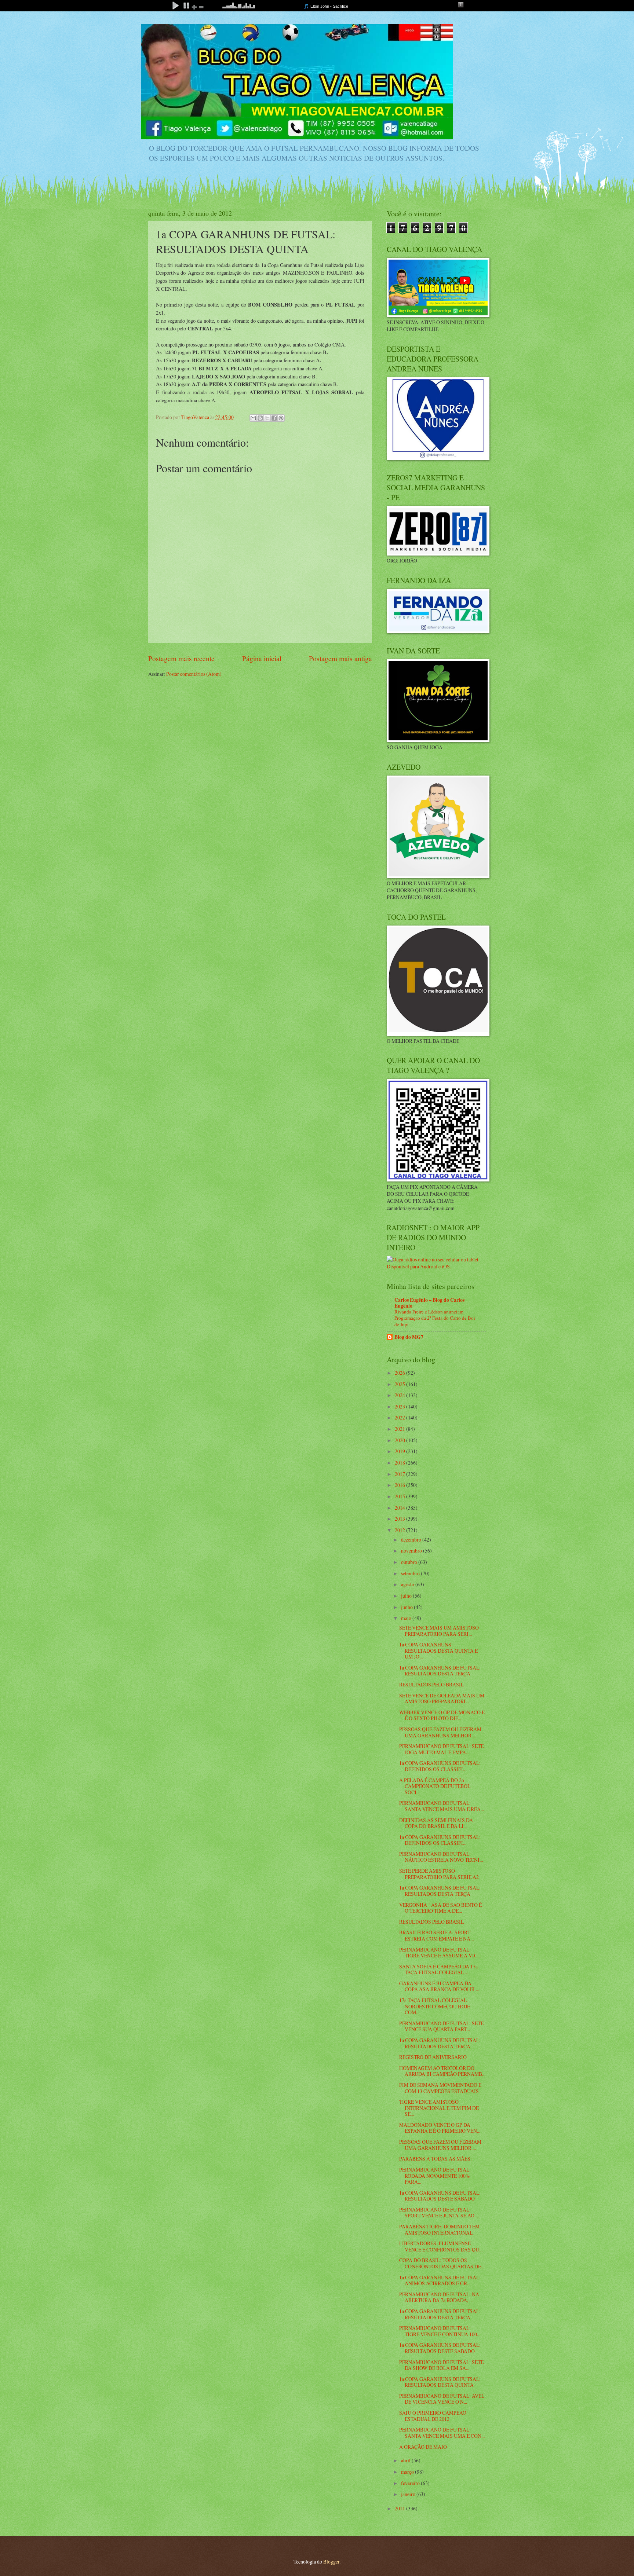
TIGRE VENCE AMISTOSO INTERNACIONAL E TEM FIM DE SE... (439, 2108)
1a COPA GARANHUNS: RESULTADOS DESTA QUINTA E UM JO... (438, 1650)
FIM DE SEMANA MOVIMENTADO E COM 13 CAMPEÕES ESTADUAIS (440, 2088)
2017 (400, 1474)
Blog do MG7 (409, 1337)
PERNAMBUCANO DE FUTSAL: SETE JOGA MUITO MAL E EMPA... (441, 1749)
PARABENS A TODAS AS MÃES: (436, 2159)
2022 (400, 1417)
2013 (400, 1519)
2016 (400, 1485)
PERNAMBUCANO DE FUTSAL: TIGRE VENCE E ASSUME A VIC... (440, 1953)
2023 (400, 1406)
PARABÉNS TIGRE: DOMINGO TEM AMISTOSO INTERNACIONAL (439, 2229)
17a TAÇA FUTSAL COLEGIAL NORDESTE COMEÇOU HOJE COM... (435, 2006)
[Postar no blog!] (260, 418)
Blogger (331, 2562)
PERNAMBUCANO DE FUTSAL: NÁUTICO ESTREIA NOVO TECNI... (441, 1857)
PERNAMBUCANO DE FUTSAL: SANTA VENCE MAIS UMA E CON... (442, 2433)
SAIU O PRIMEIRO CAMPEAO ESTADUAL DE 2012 (433, 2416)
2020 (400, 1440)
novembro (412, 1551)
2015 (400, 1496)
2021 (400, 1429)
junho (407, 1607)
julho (407, 1596)
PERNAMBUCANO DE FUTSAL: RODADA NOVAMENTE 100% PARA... (435, 2176)
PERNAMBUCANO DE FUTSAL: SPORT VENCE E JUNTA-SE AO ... (439, 2213)
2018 (400, 1463)
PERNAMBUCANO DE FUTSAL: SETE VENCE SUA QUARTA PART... (441, 2026)
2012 (400, 1530)
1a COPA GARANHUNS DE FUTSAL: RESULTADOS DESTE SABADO (440, 2348)
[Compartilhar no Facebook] (274, 418)
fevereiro (411, 2483)
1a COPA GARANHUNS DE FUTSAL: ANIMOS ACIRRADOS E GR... (440, 2280)
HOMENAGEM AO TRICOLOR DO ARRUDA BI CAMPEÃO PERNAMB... (442, 2071)
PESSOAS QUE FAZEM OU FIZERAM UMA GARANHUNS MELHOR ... (440, 1732)
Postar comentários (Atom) (194, 674)
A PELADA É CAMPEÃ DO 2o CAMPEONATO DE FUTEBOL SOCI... (435, 1786)
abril (406, 2460)
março (408, 2472)
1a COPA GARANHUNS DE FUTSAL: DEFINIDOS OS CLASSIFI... (440, 1766)
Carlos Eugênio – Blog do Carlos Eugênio (429, 1303)
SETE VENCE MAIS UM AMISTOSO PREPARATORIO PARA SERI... (439, 1631)
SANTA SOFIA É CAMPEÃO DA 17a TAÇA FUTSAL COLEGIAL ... (438, 1969)
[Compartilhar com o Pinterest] (281, 418)
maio (407, 1618)
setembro (411, 1573)
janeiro (409, 2494)
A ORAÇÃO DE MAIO (423, 2447)
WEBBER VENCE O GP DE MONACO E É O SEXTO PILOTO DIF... (442, 1715)
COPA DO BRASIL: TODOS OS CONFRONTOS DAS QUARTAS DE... (442, 2263)
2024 (400, 1395)
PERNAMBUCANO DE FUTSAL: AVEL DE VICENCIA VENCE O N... (442, 2399)
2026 (400, 1373)
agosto (408, 1584)
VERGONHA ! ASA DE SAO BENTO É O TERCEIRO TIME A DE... (440, 1908)
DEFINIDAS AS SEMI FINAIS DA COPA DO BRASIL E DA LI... (436, 1823)
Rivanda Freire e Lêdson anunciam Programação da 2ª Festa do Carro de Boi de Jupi (435, 1318)
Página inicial (262, 658)
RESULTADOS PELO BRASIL (431, 1684)
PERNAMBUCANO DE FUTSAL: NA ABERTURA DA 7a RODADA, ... (439, 2297)
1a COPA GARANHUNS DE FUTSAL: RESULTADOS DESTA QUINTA (440, 2382)
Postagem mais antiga (340, 658)
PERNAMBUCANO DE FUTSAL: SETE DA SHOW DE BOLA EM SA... (441, 2365)
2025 (400, 1384)
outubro (410, 1562)
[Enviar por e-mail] (253, 418)
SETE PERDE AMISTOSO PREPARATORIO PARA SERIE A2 (439, 1874)
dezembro (412, 1540)
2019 (400, 1451)
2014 (400, 1508)
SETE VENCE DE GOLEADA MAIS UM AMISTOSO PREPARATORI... (442, 1699)
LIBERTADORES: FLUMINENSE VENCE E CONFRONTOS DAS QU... (441, 2246)
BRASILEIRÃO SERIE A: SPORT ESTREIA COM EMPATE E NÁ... (436, 1935)
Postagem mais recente (181, 658)
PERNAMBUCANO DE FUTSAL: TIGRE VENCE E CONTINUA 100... (440, 2331)
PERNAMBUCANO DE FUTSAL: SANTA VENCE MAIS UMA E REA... (442, 1806)
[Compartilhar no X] (267, 418)
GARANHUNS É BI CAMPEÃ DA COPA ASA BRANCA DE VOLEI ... (439, 1986)
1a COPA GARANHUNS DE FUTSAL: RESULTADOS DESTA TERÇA (440, 1671)
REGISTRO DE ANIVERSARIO (433, 2057)
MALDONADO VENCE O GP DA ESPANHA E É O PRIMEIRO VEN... (440, 2128)
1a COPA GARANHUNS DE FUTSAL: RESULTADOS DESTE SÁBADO (440, 2196)
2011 (400, 2508)
